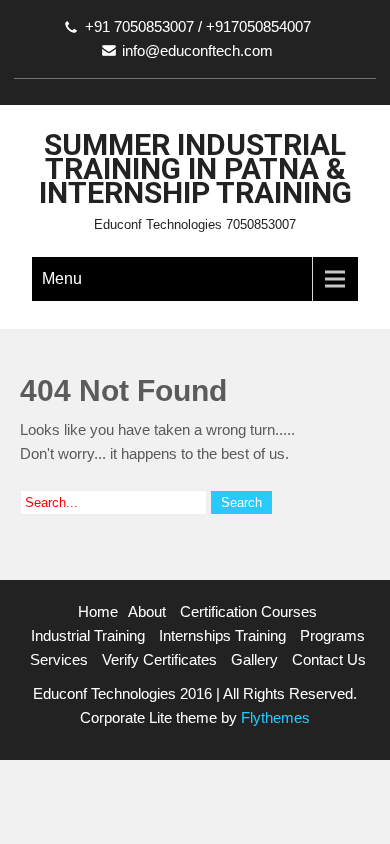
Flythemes (273, 717)
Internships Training (222, 635)
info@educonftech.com (197, 50)
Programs (332, 635)
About (147, 611)
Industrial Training (88, 635)
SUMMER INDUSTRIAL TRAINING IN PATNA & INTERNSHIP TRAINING (195, 168)
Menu (62, 278)
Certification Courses (248, 611)
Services (59, 659)
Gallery (254, 659)
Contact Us (329, 659)
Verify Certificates (159, 659)
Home (98, 611)
